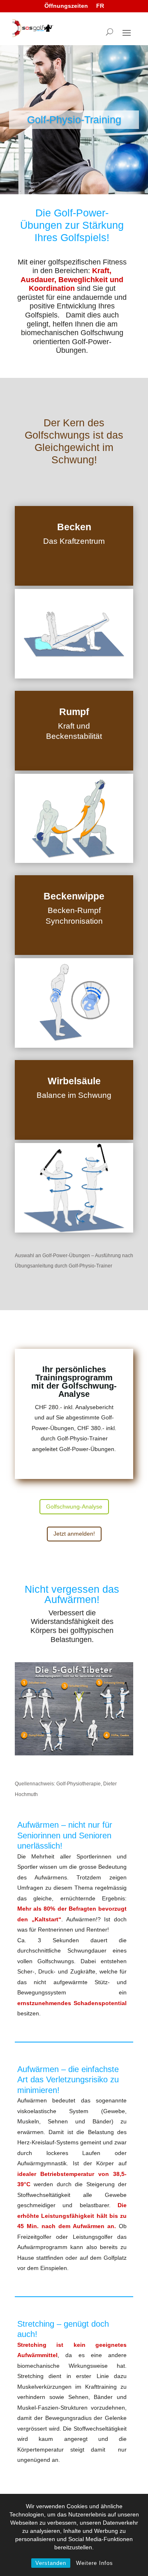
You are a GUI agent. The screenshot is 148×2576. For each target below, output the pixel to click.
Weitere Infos (95, 2563)
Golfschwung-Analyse (74, 1506)
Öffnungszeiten (66, 6)
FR (100, 6)
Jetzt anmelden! (74, 1534)
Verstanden (51, 2563)
